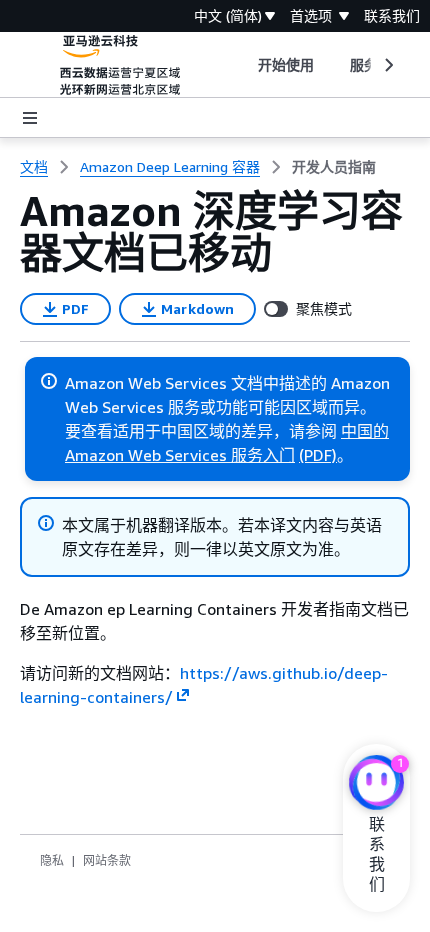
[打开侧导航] (30, 118)
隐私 (52, 860)
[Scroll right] (387, 65)
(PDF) (318, 455)
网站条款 (107, 860)
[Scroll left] (242, 65)
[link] (334, 167)
